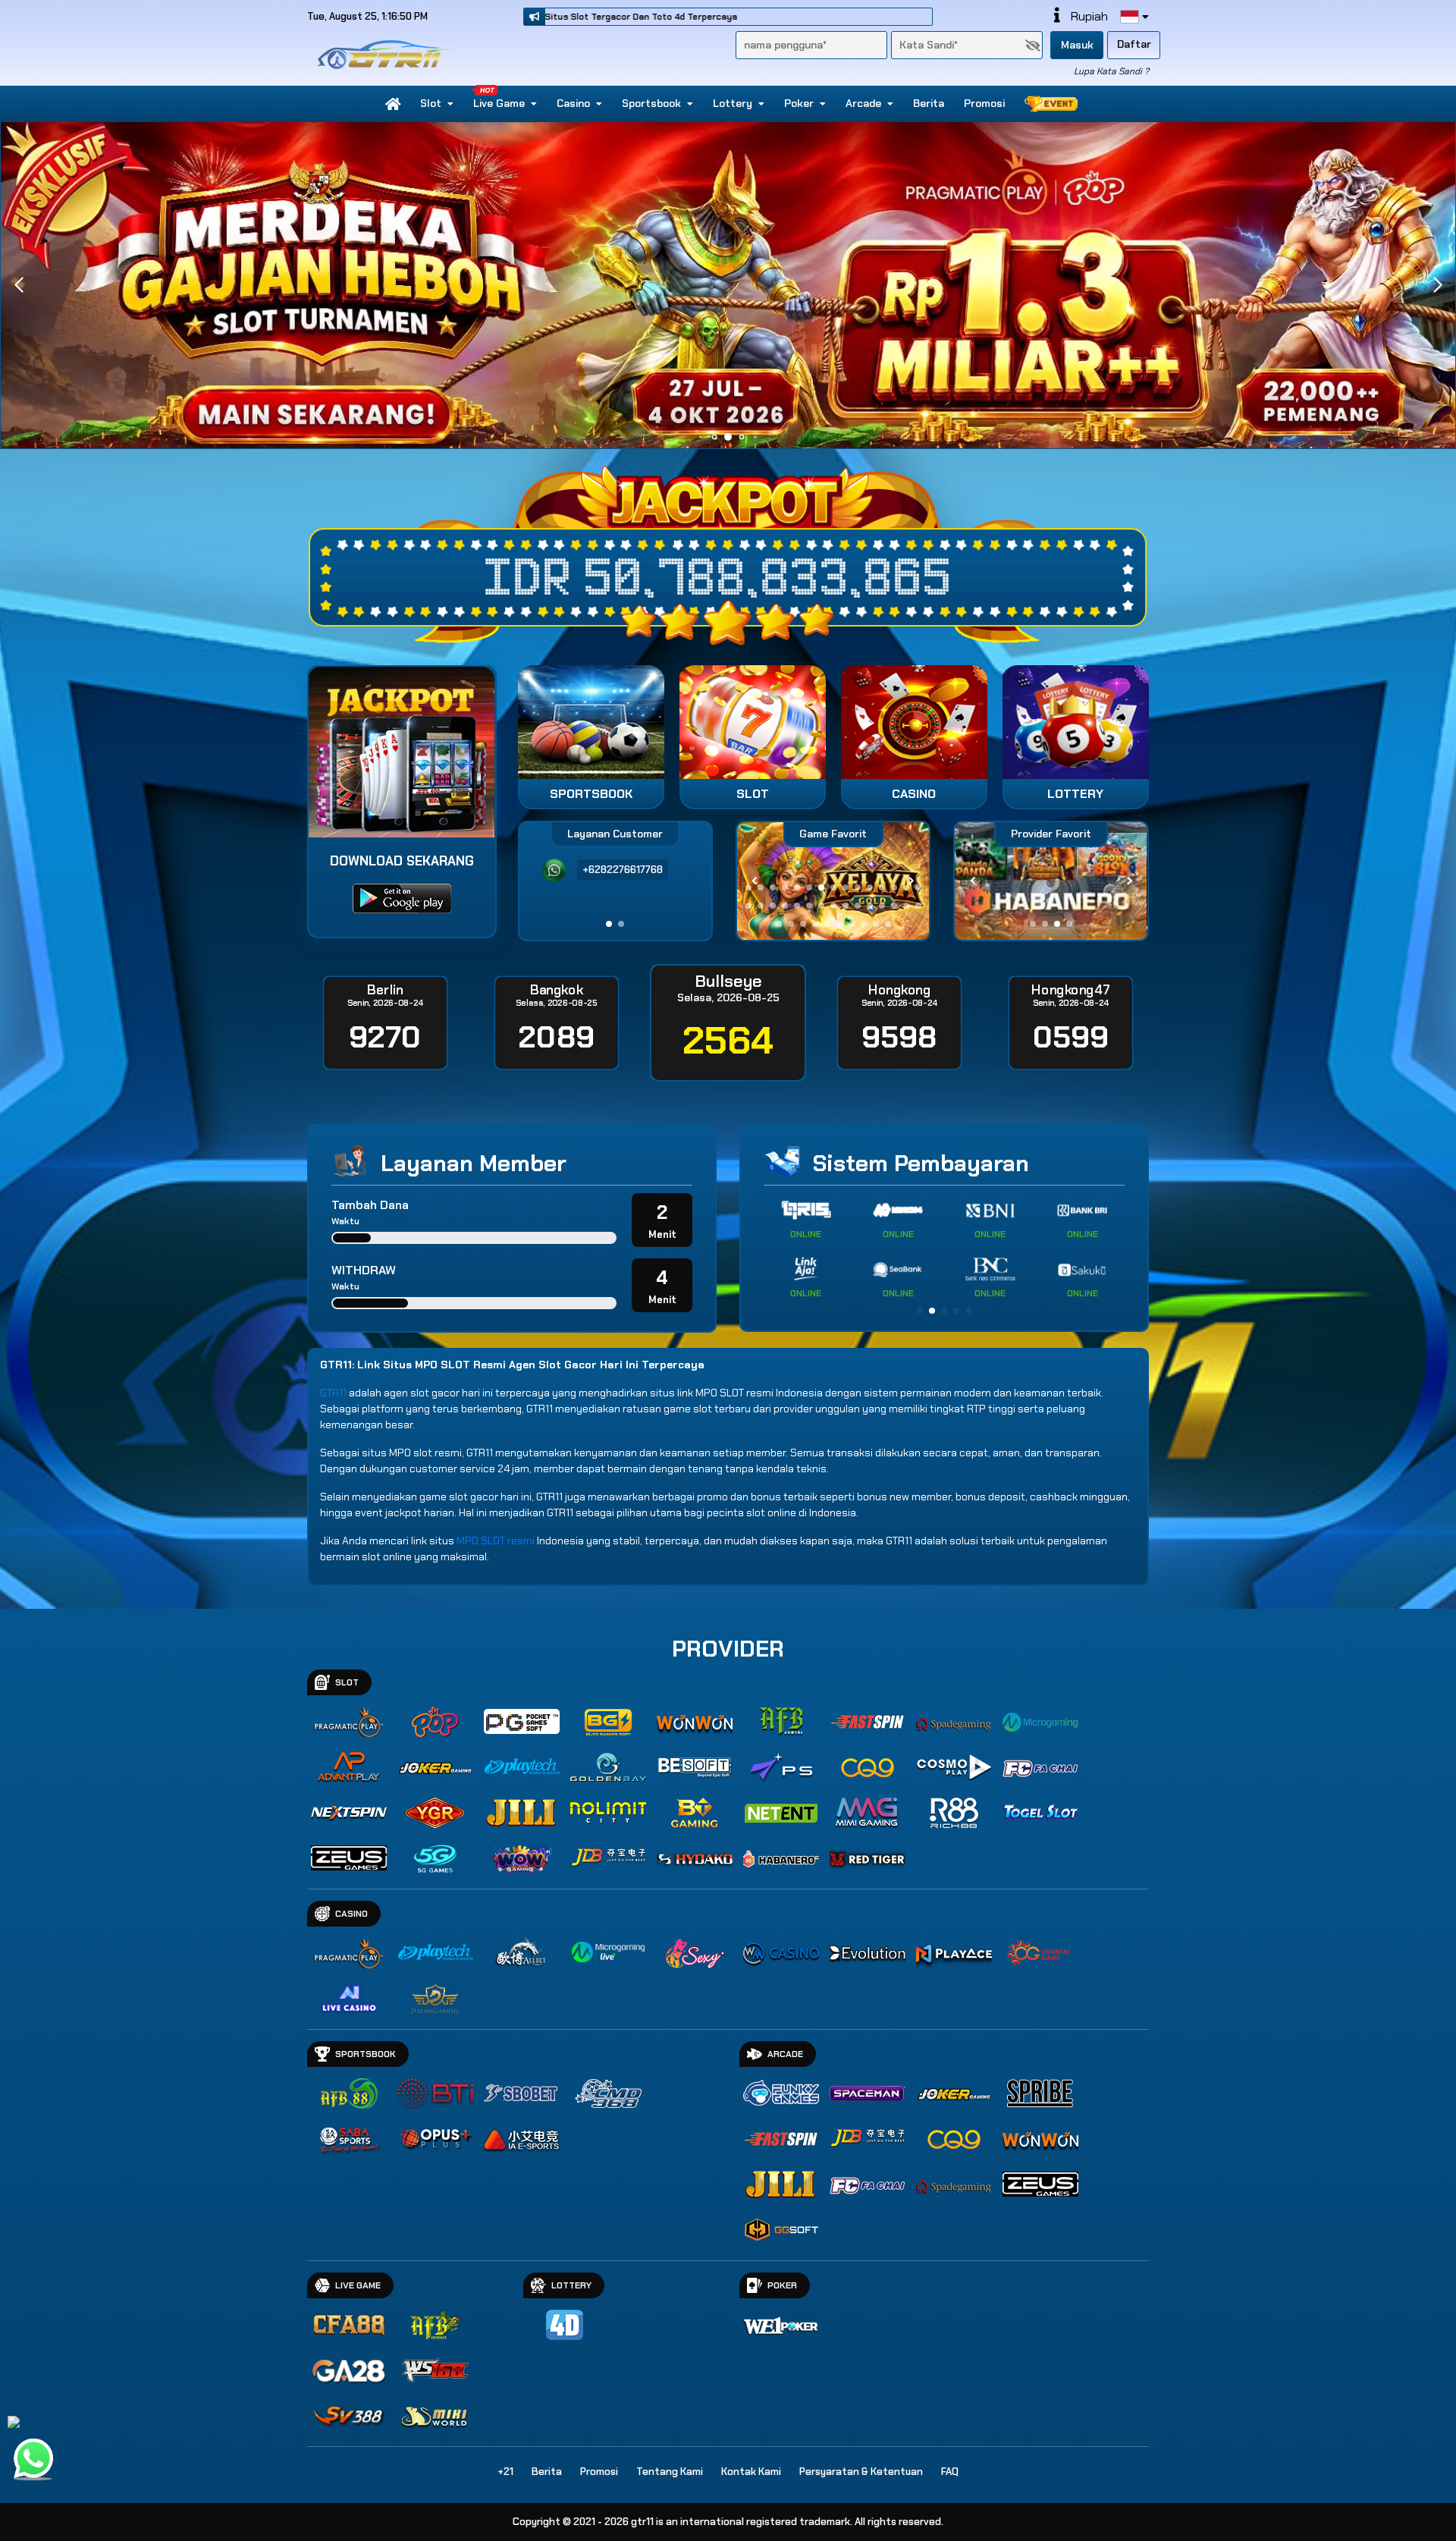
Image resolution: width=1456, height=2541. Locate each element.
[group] (1051, 881)
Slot (431, 103)
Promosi (984, 103)
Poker (799, 103)
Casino (573, 103)
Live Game (499, 103)
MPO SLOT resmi (496, 1541)
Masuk (1077, 45)
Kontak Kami (751, 2472)
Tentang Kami (670, 2472)
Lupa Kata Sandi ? (1111, 71)
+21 (505, 2472)
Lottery (733, 103)
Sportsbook (651, 103)
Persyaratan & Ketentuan (861, 2472)
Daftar (1134, 44)
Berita (929, 103)
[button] (1437, 285)
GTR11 (333, 1393)
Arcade (863, 103)
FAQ (950, 2472)
